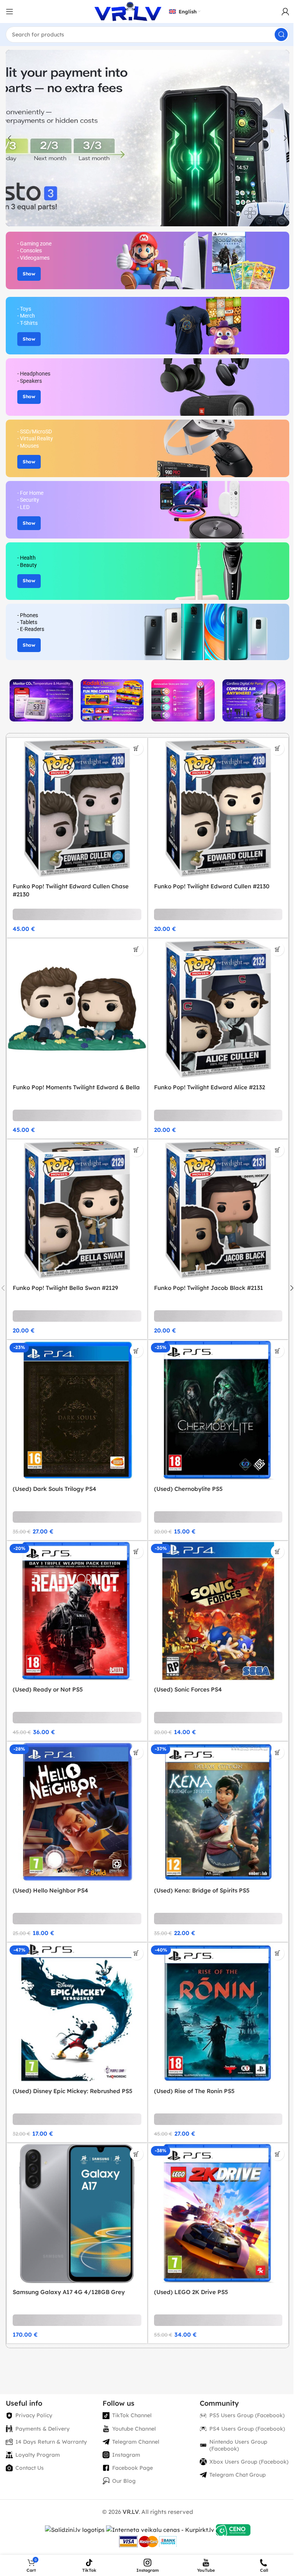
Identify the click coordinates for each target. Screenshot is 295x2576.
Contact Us (30, 2468)
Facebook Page (133, 2468)
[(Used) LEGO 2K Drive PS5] (218, 2213)
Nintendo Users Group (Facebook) (238, 2445)
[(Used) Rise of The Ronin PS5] (218, 2013)
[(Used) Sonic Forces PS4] (218, 1611)
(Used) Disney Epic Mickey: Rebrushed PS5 (73, 2091)
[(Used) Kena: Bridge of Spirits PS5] (218, 1812)
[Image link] (41, 700)
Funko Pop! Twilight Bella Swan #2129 (65, 1288)
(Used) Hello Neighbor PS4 (51, 1890)
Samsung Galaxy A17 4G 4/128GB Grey (69, 2292)
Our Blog (124, 2481)
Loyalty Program (38, 2455)
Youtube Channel (134, 2429)
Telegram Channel (136, 2442)
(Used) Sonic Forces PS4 (188, 1689)
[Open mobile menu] (10, 12)
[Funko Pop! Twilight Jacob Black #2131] (218, 1210)
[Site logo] (128, 11)
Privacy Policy (34, 2415)
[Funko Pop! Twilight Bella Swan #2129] (77, 1210)
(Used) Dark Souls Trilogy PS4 (55, 1489)
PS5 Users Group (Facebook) (247, 2415)
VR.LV (131, 2512)
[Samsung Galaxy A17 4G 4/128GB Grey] (77, 2213)
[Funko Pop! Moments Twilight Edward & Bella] (77, 1009)
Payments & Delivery (42, 2429)
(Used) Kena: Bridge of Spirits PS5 (202, 1890)
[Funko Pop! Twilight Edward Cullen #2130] (218, 808)
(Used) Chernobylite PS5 (188, 1489)
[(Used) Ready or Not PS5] (77, 1611)
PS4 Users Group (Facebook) (247, 2429)
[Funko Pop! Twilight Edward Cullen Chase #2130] (77, 808)
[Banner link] (147, 260)
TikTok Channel (132, 2415)
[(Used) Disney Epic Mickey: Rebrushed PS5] (77, 2013)
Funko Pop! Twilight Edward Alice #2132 (210, 1087)
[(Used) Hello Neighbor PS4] (77, 1812)
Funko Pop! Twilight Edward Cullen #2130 (212, 886)
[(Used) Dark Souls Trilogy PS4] (77, 1410)
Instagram (126, 2455)
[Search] (281, 35)
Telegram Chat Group (238, 2475)
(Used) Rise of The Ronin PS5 (194, 2091)
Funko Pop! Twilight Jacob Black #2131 (209, 1288)
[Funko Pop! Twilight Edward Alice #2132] (218, 1009)
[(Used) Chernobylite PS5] (218, 1410)
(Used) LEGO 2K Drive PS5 (191, 2292)
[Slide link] (147, 138)
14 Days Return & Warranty (51, 2442)
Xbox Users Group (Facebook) (249, 2462)
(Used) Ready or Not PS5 (48, 1689)
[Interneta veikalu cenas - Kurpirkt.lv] (160, 2529)
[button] (10, 138)
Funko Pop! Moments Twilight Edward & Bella (76, 1087)
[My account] (285, 12)
